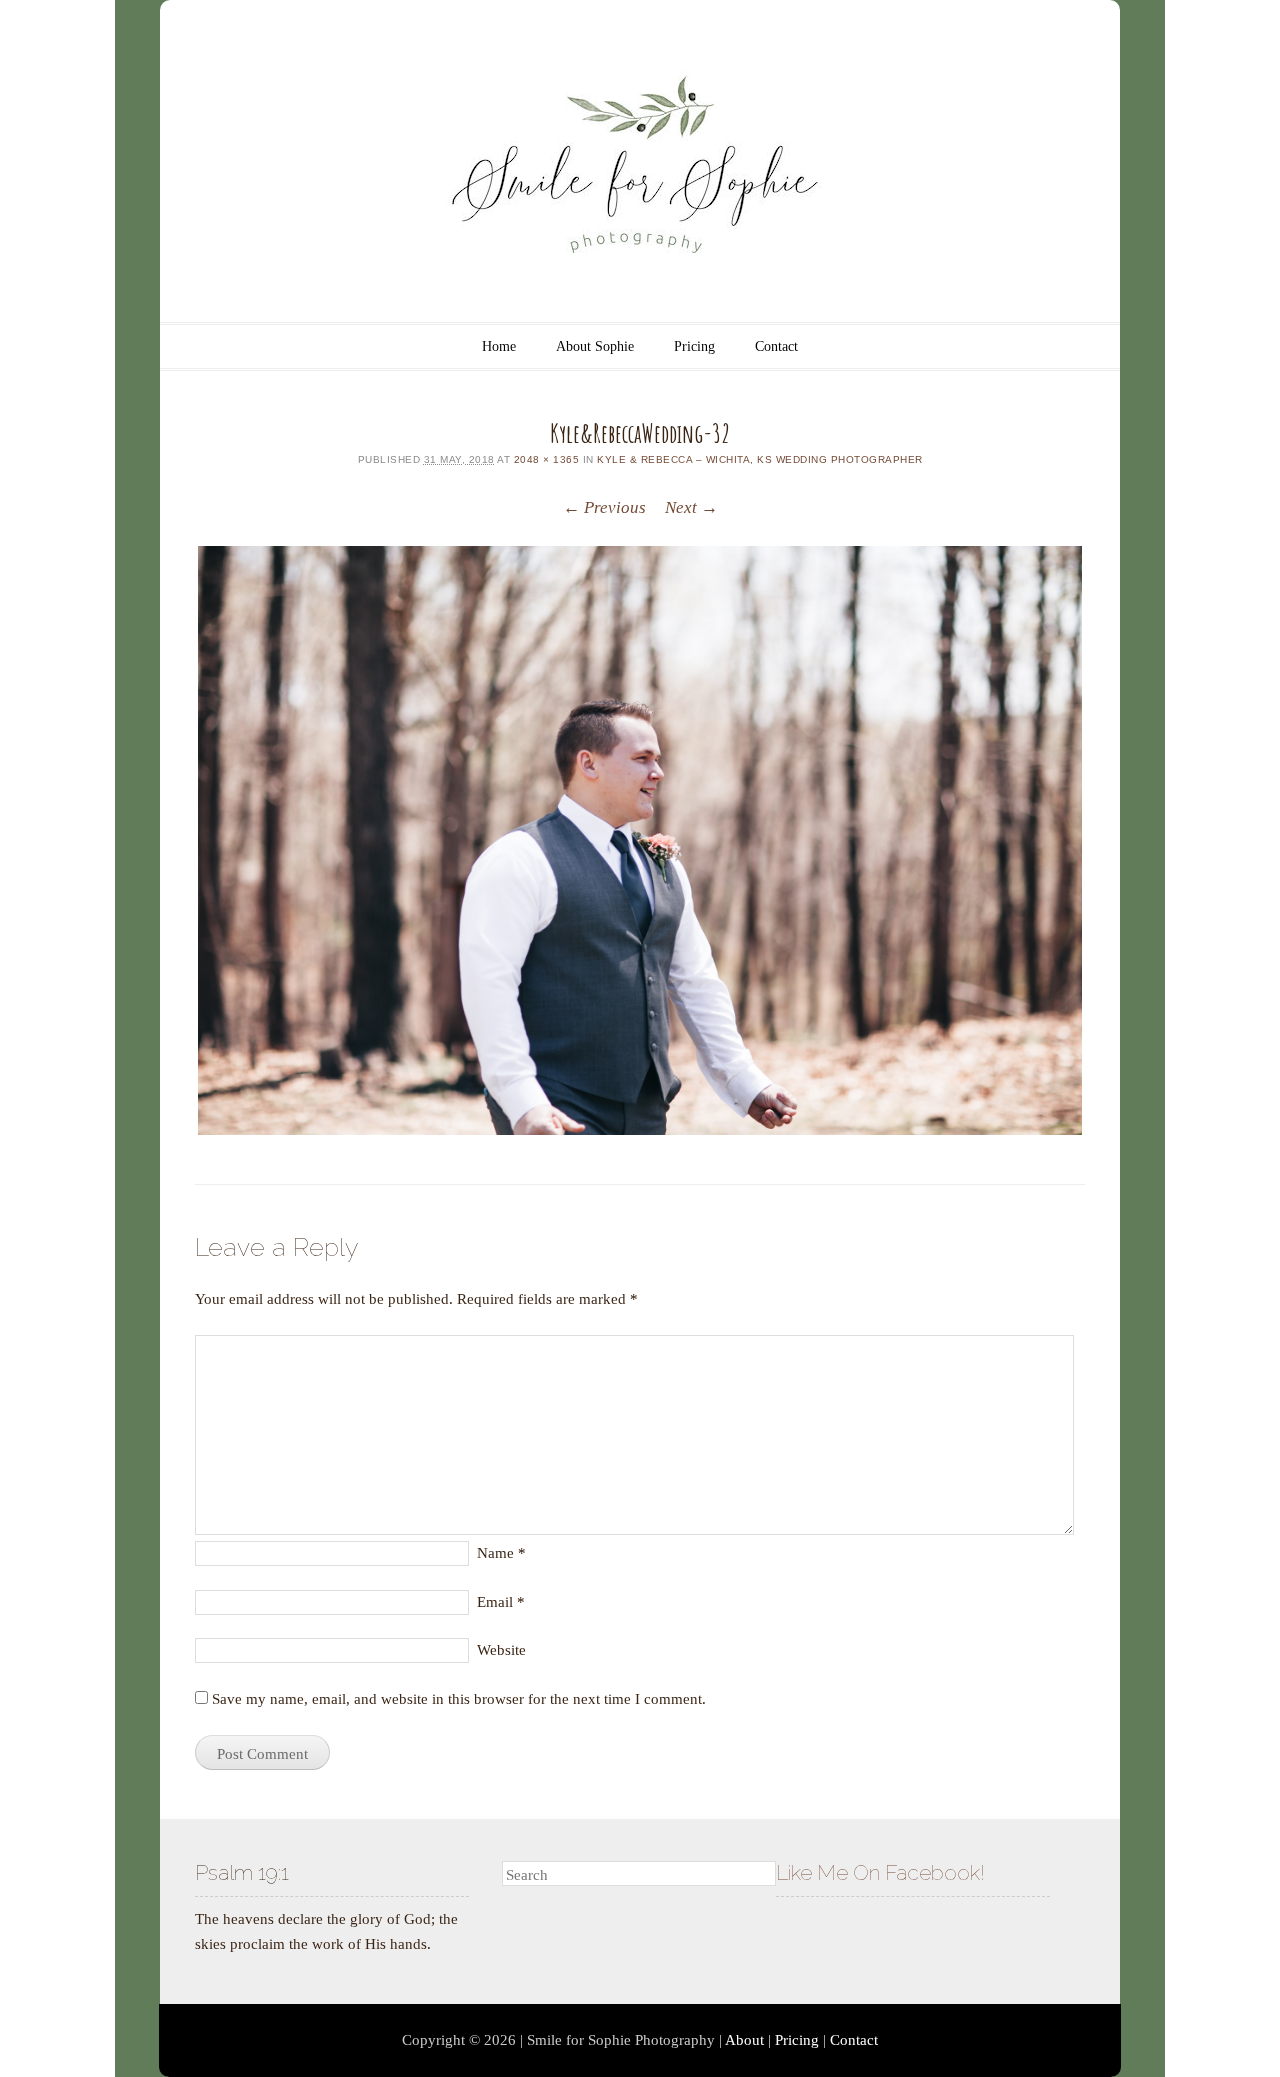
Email (501, 1602)
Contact (776, 346)
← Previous (604, 507)
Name (501, 1553)
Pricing (694, 346)
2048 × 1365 (547, 459)
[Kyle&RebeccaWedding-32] (640, 840)
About (744, 2040)
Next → (691, 507)
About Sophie (595, 346)
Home (499, 346)
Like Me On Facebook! (880, 1872)
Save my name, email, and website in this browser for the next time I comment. (459, 1699)
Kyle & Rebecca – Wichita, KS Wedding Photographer (760, 459)
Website (501, 1650)
